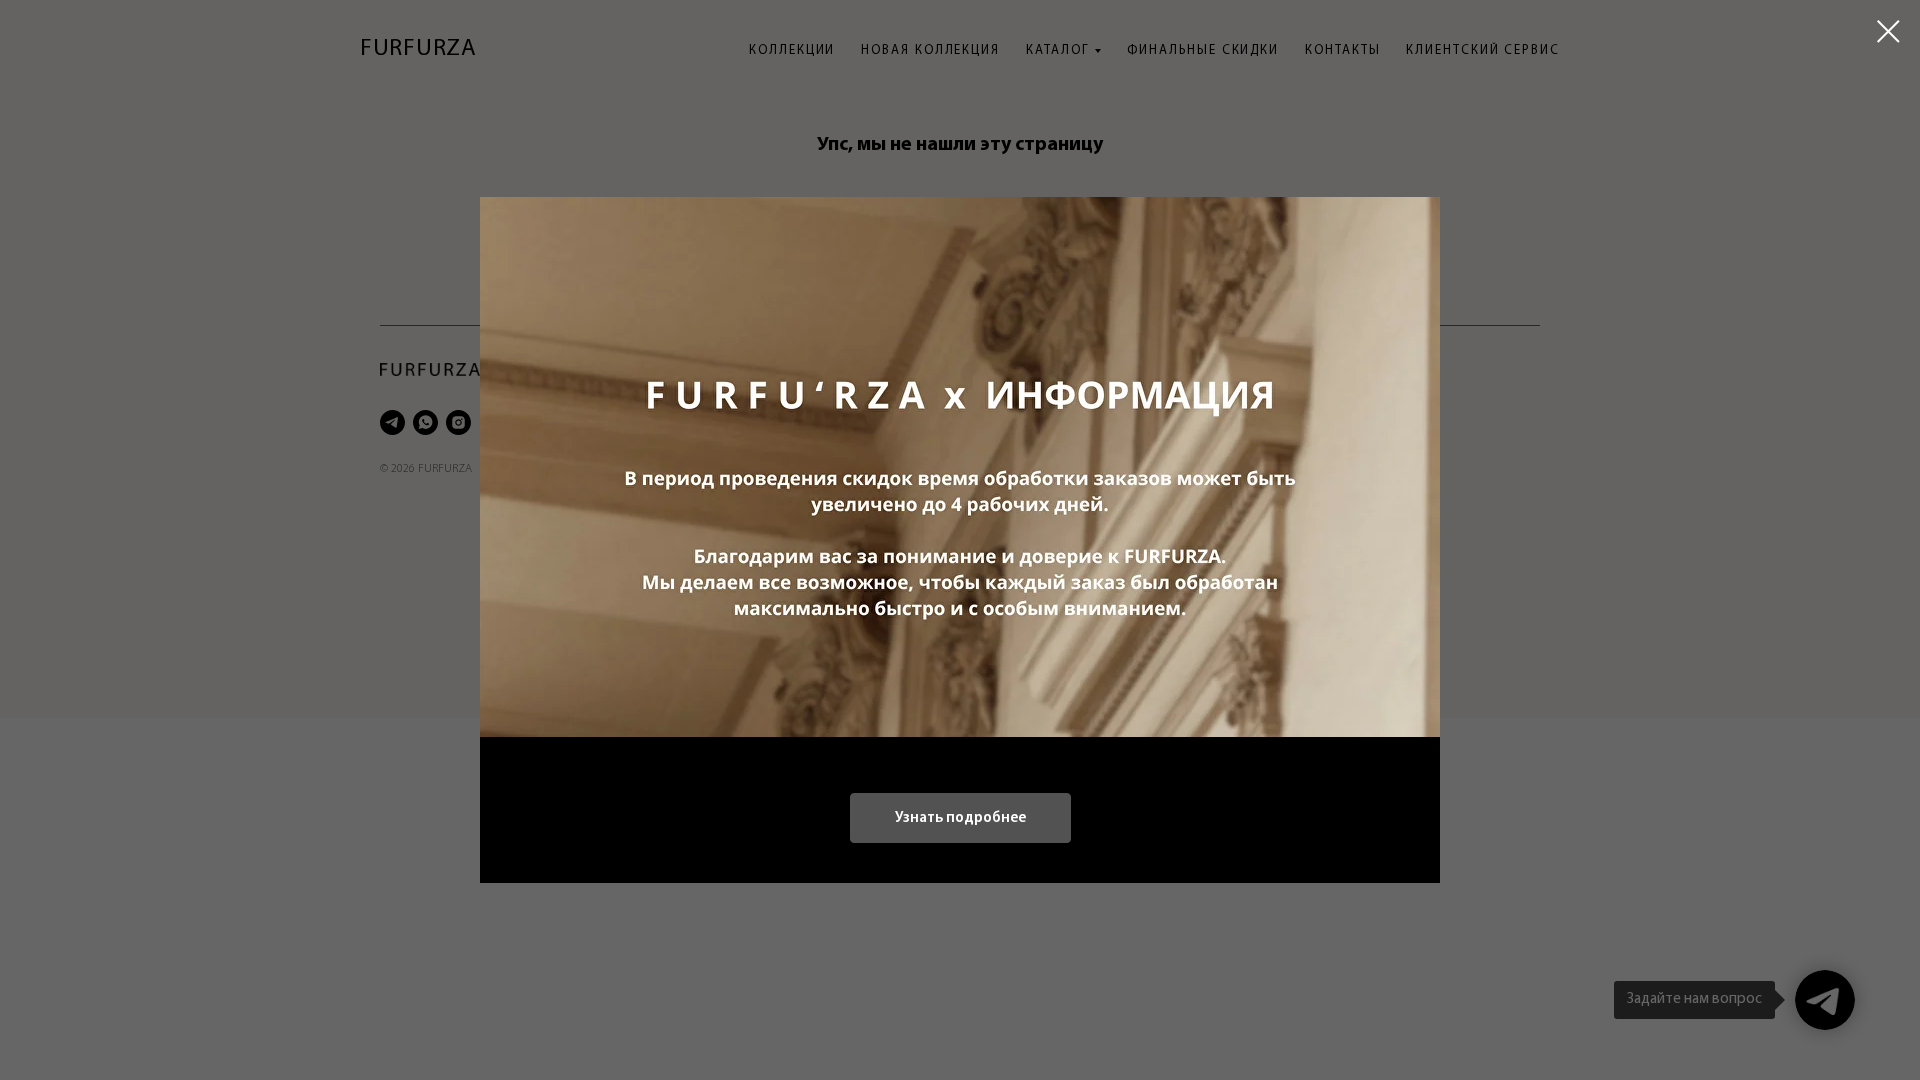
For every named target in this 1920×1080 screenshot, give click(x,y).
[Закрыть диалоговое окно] (1888, 31)
